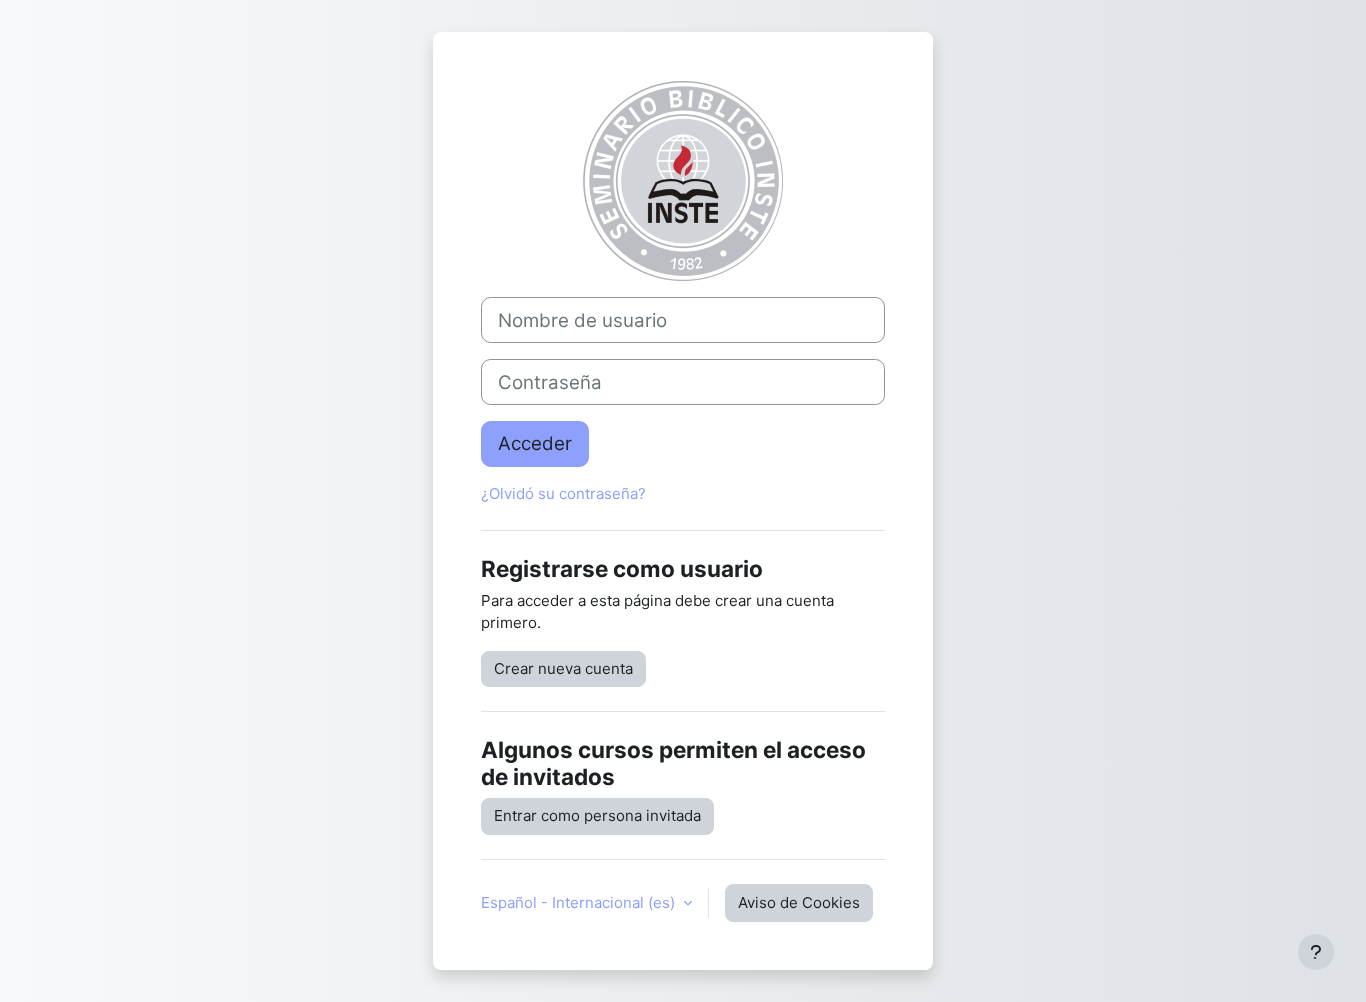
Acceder (535, 443)
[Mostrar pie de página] (1316, 952)
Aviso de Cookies (799, 902)
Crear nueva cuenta (563, 668)
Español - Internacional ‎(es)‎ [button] (580, 902)
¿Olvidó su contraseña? (563, 493)
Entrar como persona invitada (597, 815)
